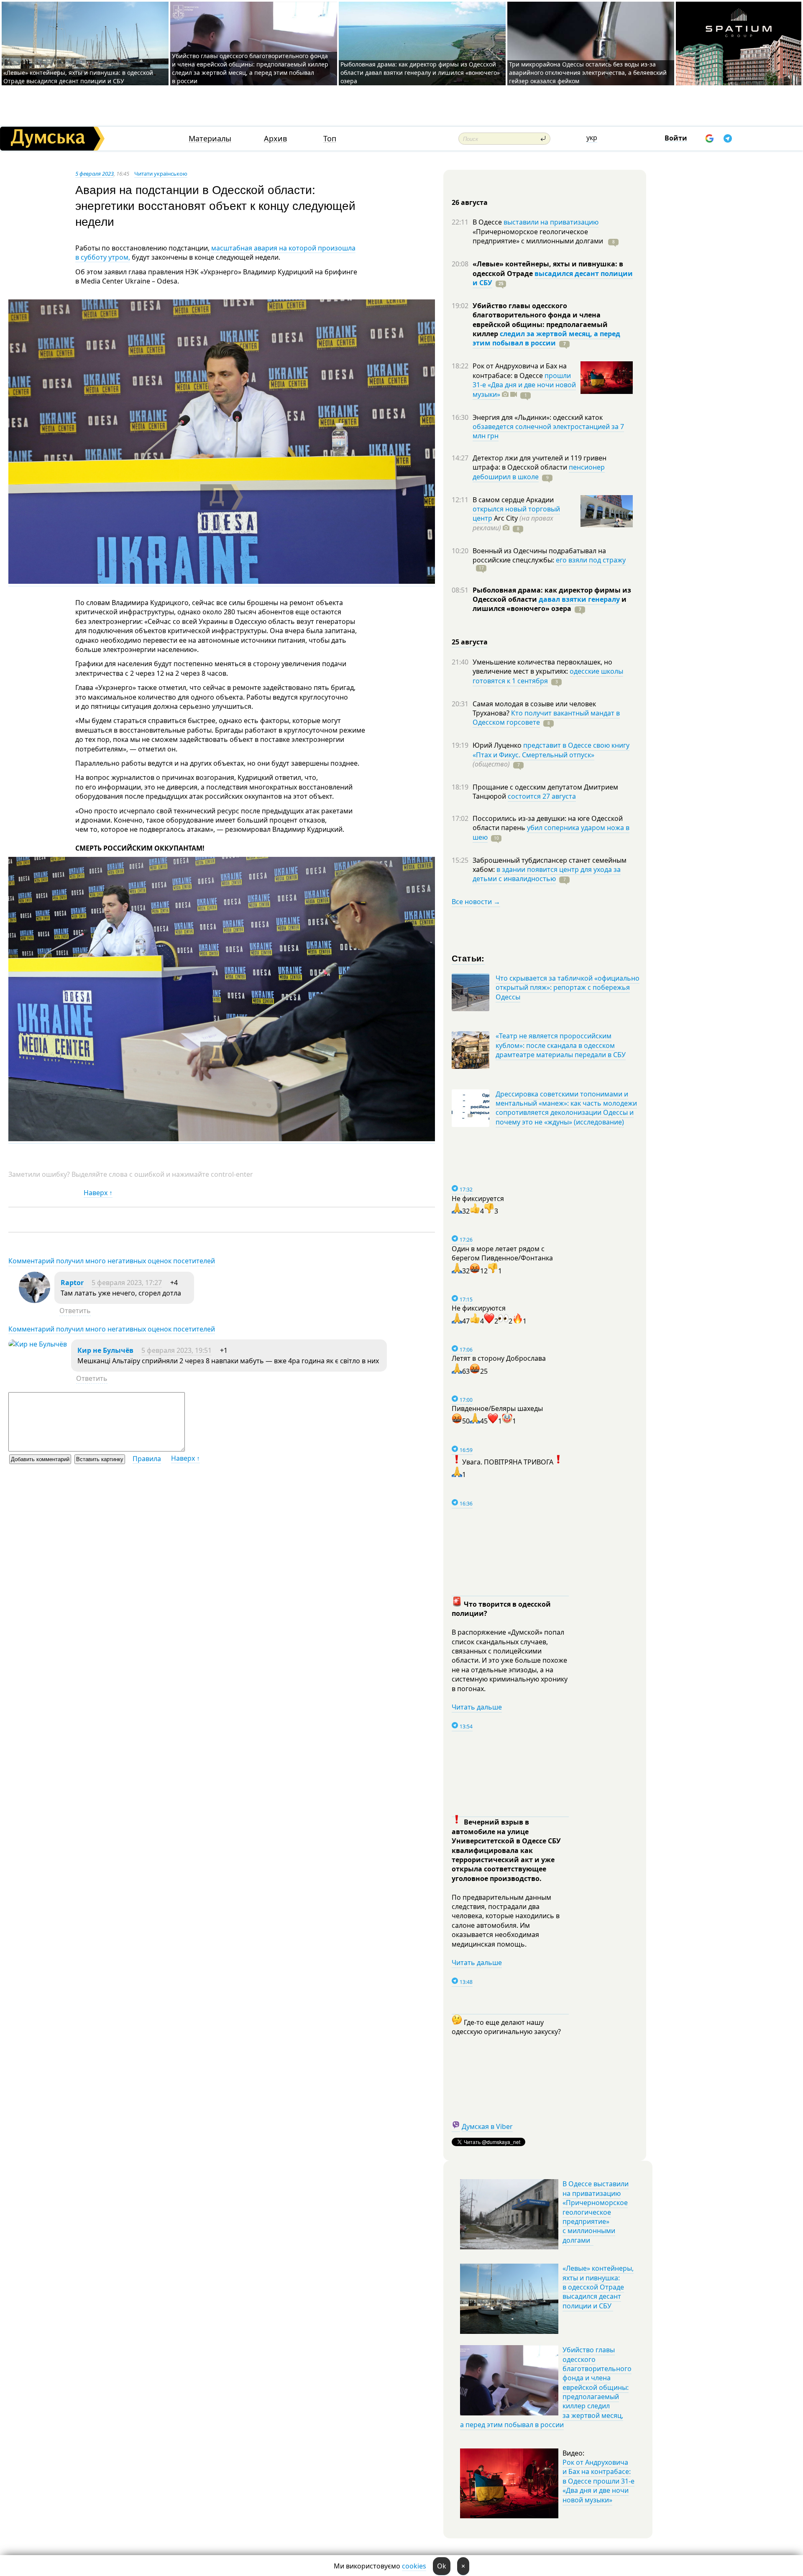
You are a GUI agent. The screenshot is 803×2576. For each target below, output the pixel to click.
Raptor (72, 1283)
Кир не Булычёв (105, 1350)
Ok (442, 2566)
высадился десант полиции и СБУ (553, 278)
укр (592, 138)
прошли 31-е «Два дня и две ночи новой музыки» (524, 385)
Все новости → (476, 902)
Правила (147, 1459)
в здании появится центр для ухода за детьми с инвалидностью (547, 874)
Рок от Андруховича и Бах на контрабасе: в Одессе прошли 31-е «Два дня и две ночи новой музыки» (598, 2481)
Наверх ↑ (98, 1193)
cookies (414, 2566)
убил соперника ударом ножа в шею (551, 832)
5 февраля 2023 (95, 174)
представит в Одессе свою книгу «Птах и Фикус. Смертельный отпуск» (551, 750)
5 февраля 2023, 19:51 (176, 1350)
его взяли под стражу (591, 560)
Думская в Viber (487, 2126)
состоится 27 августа (542, 796)
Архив (275, 139)
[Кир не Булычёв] (38, 1344)
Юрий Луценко (498, 745)
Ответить (75, 1311)
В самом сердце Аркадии (513, 500)
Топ (330, 139)
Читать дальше (477, 1707)
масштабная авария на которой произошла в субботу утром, (215, 253)
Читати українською (161, 174)
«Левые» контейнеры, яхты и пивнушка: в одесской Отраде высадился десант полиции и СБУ (78, 77)
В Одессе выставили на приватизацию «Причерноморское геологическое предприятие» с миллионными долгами (596, 2212)
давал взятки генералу (579, 599)
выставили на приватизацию (551, 222)
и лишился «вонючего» (550, 604)
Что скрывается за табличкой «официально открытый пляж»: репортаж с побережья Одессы (568, 988)
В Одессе (488, 222)
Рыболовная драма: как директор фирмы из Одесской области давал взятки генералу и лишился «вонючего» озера (420, 73)
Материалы (210, 139)
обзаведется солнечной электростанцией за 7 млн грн (548, 431)
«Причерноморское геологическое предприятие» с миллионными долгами (539, 236)
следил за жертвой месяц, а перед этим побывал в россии (546, 338)
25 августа (470, 642)
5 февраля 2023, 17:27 (127, 1283)
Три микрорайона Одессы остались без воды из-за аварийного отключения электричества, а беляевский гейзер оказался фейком (588, 73)
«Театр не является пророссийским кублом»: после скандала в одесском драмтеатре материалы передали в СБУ (561, 1045)
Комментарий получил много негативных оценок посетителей (112, 1261)
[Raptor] (35, 1301)
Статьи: (468, 958)
